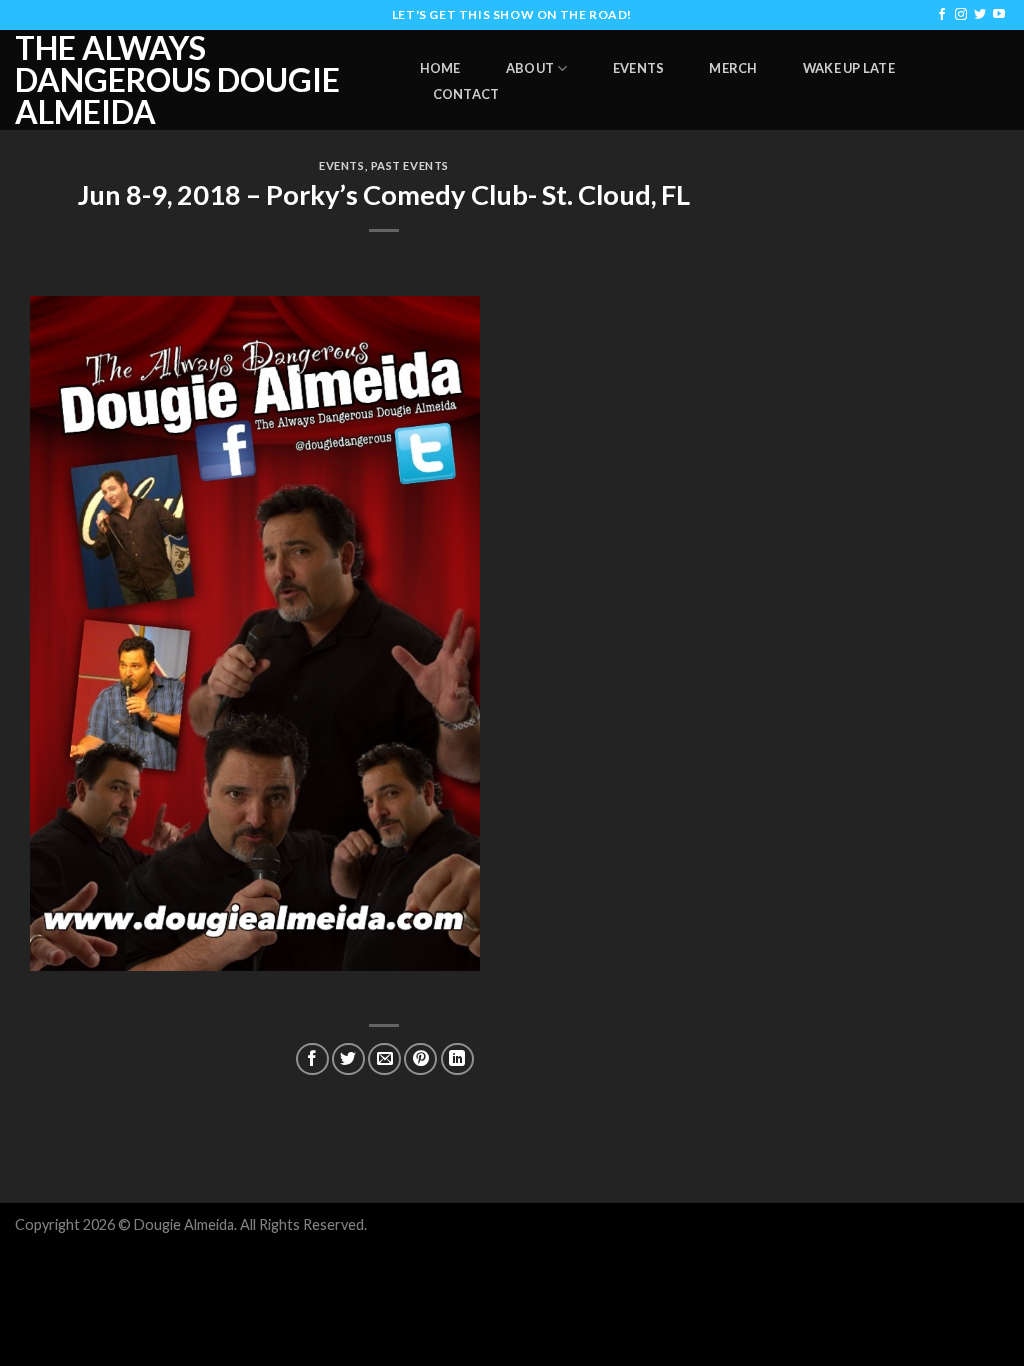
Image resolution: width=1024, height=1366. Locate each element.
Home (440, 68)
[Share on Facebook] (312, 1059)
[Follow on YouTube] (999, 15)
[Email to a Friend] (384, 1059)
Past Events (410, 165)
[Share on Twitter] (348, 1059)
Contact (466, 94)
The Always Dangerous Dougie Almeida (177, 80)
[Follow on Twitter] (980, 15)
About (530, 68)
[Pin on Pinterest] (420, 1059)
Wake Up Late (849, 68)
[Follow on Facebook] (942, 15)
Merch (733, 68)
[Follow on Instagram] (961, 15)
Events (639, 68)
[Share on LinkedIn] (457, 1059)
